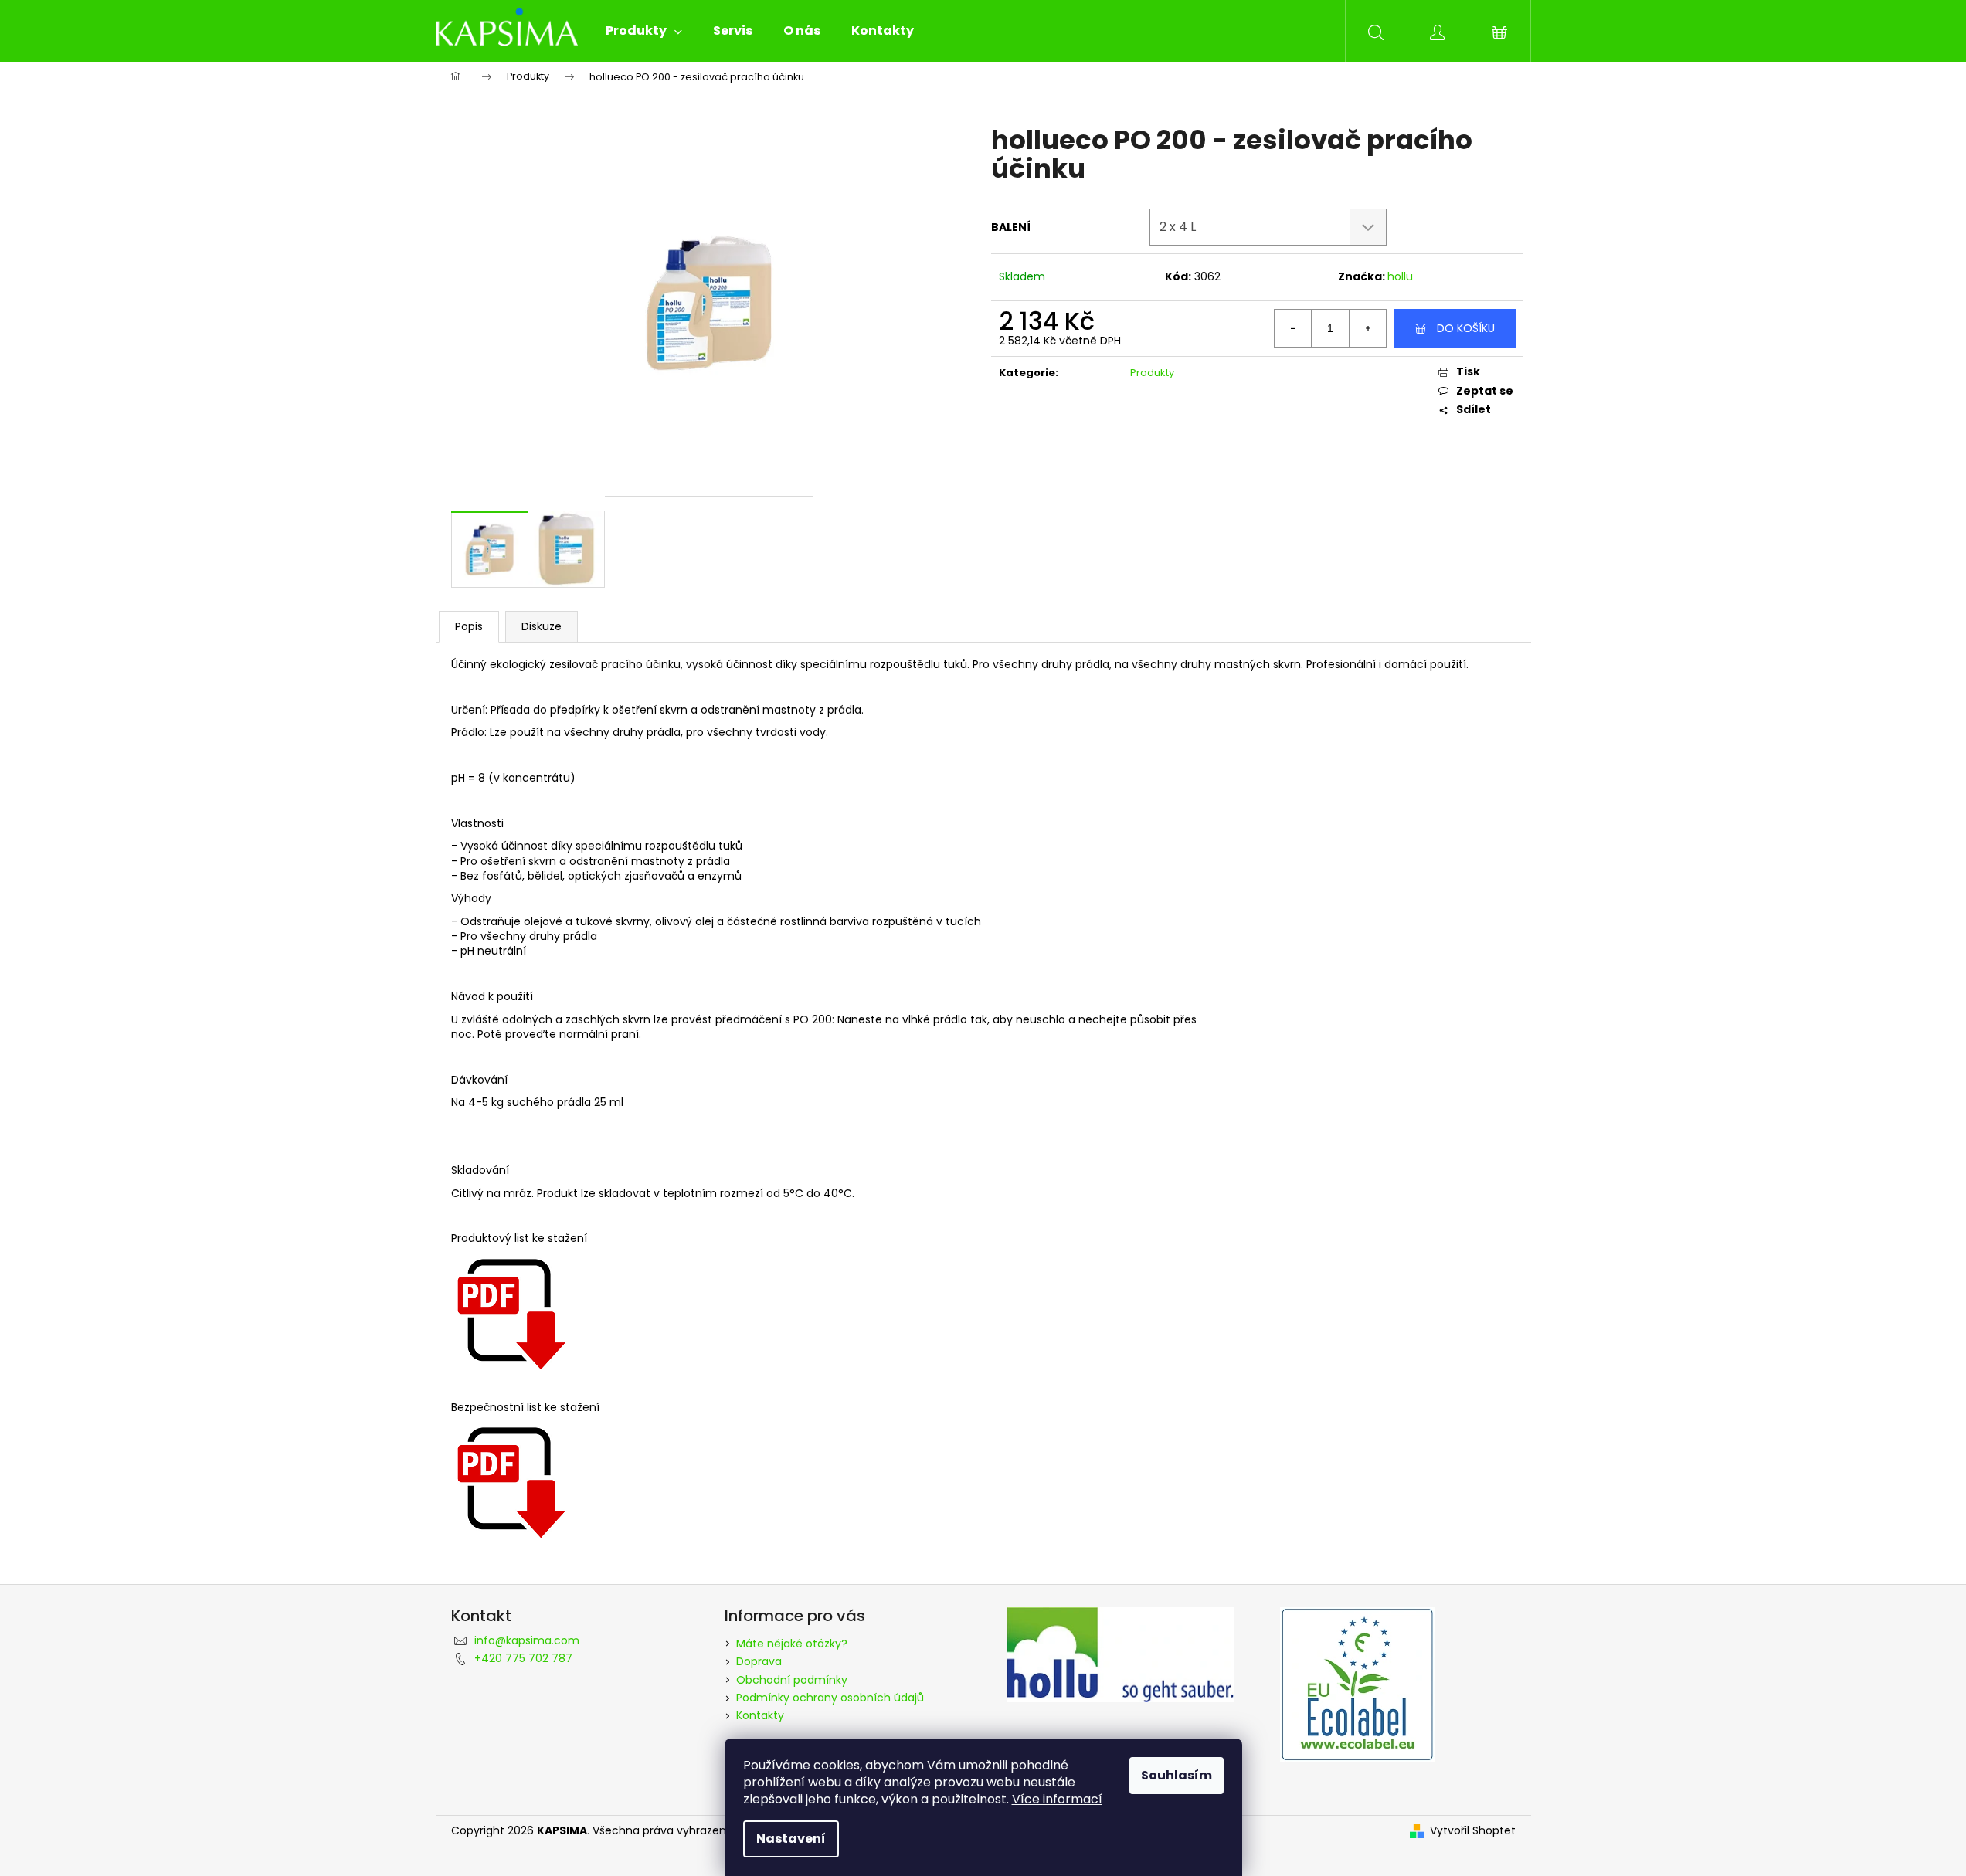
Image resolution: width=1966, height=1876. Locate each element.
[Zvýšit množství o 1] (1367, 328)
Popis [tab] (469, 626)
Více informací (1057, 1799)
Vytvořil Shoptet (1473, 1831)
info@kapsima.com (527, 1640)
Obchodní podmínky (792, 1680)
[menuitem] (644, 31)
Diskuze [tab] (542, 626)
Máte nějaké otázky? (792, 1644)
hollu (1400, 276)
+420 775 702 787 (523, 1658)
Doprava (759, 1661)
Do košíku (1466, 328)
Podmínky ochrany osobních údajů (830, 1698)
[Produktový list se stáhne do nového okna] (509, 1311)
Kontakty (760, 1715)
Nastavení (791, 1839)
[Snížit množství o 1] (1293, 328)
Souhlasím (1177, 1775)
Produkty (1152, 373)
